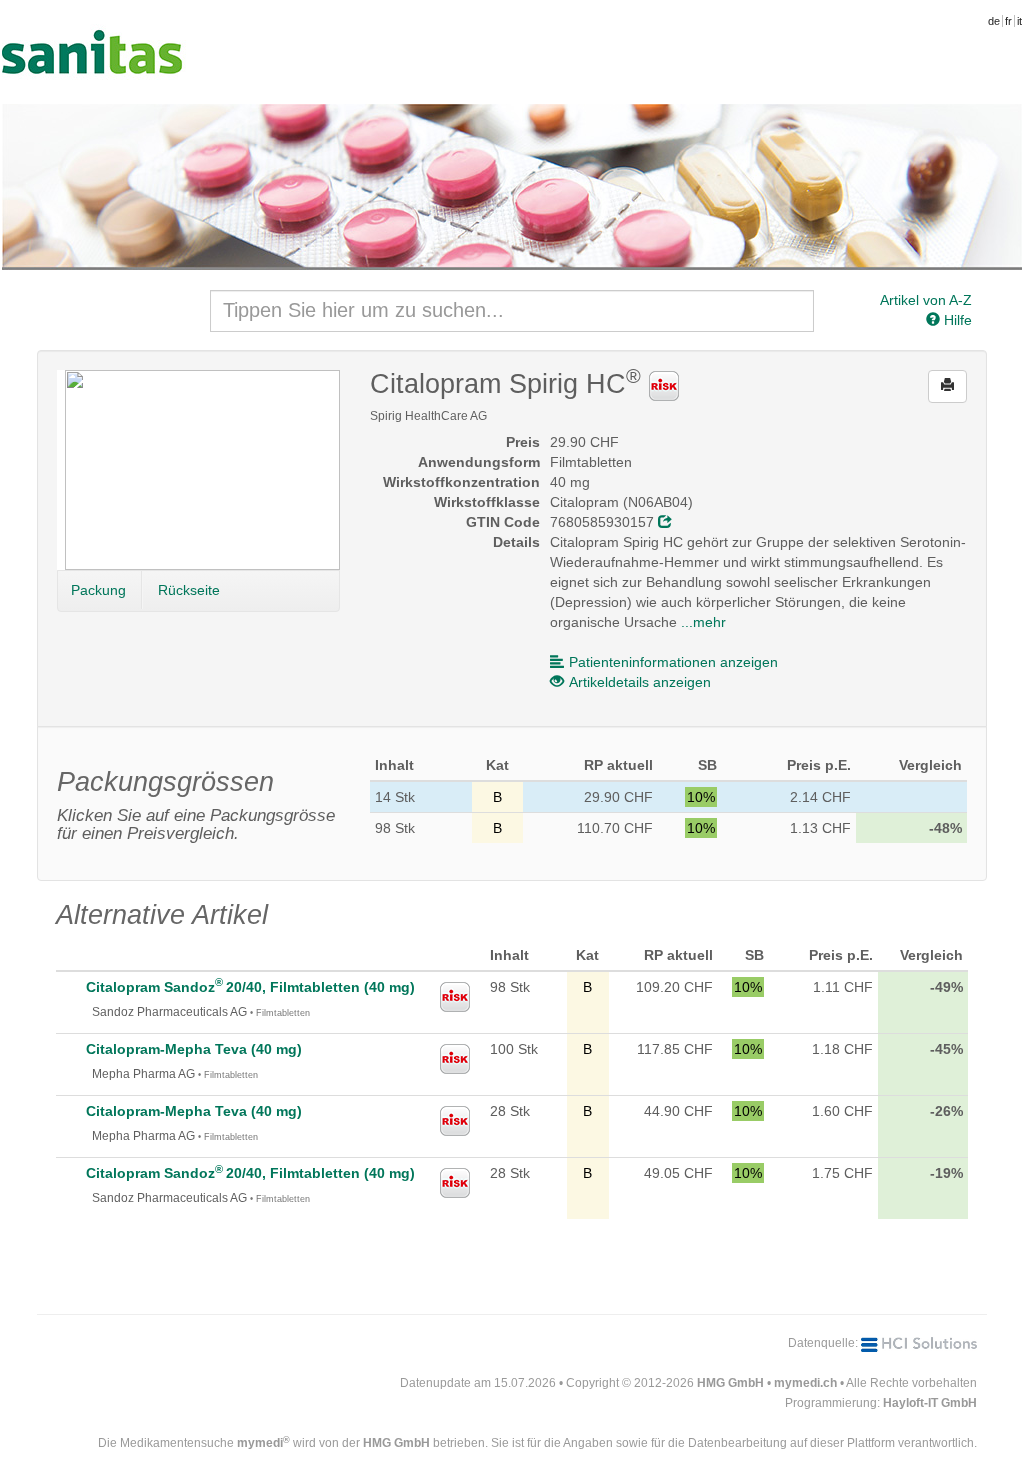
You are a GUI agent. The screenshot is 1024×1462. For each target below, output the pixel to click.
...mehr (703, 622)
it (1019, 21)
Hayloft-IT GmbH (930, 1403)
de (994, 21)
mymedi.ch (805, 1383)
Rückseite (189, 590)
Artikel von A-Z (926, 300)
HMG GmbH (730, 1383)
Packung (98, 590)
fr (1008, 21)
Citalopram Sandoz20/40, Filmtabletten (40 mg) (250, 987)
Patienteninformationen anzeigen (673, 662)
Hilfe (956, 320)
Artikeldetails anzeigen (640, 682)
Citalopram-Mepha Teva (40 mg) (194, 1049)
